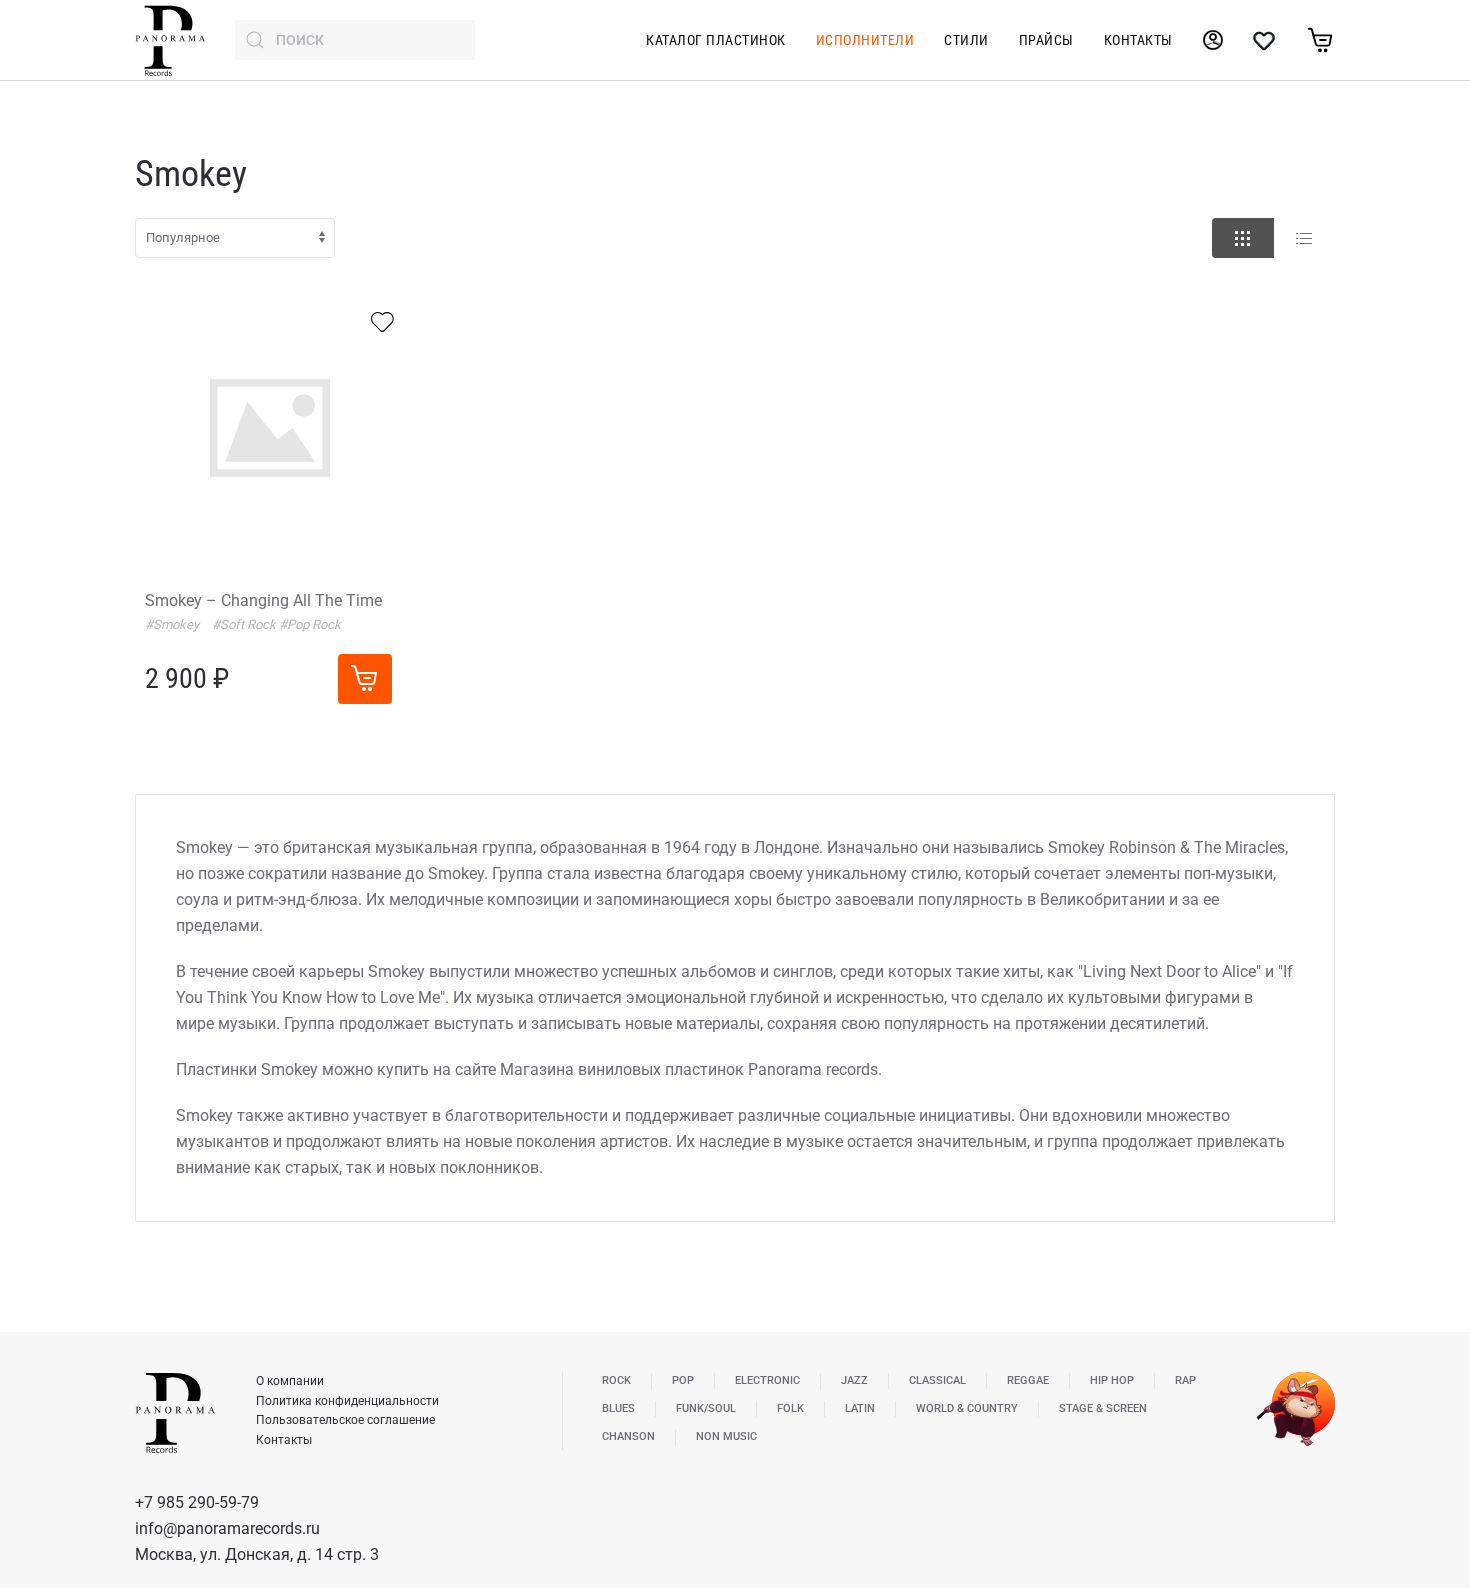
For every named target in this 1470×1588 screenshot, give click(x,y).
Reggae (1028, 1380)
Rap (1185, 1380)
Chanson (628, 1436)
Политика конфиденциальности (347, 1401)
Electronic (767, 1380)
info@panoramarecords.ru (227, 1528)
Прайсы (1046, 40)
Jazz (854, 1380)
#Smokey (173, 624)
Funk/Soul (706, 1408)
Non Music (726, 1436)
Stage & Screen (1103, 1408)
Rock (616, 1380)
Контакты (1138, 40)
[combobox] (355, 40)
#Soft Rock (245, 624)
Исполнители (865, 40)
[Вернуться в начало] (170, 40)
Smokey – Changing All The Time (263, 600)
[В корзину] (365, 679)
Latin (860, 1408)
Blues (618, 1408)
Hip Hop (1112, 1380)
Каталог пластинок (716, 40)
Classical (937, 1380)
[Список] (1304, 238)
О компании (290, 1381)
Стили (966, 40)
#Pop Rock (310, 624)
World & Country (967, 1408)
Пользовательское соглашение (345, 1420)
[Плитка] (1243, 238)
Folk (790, 1408)
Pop (683, 1380)
